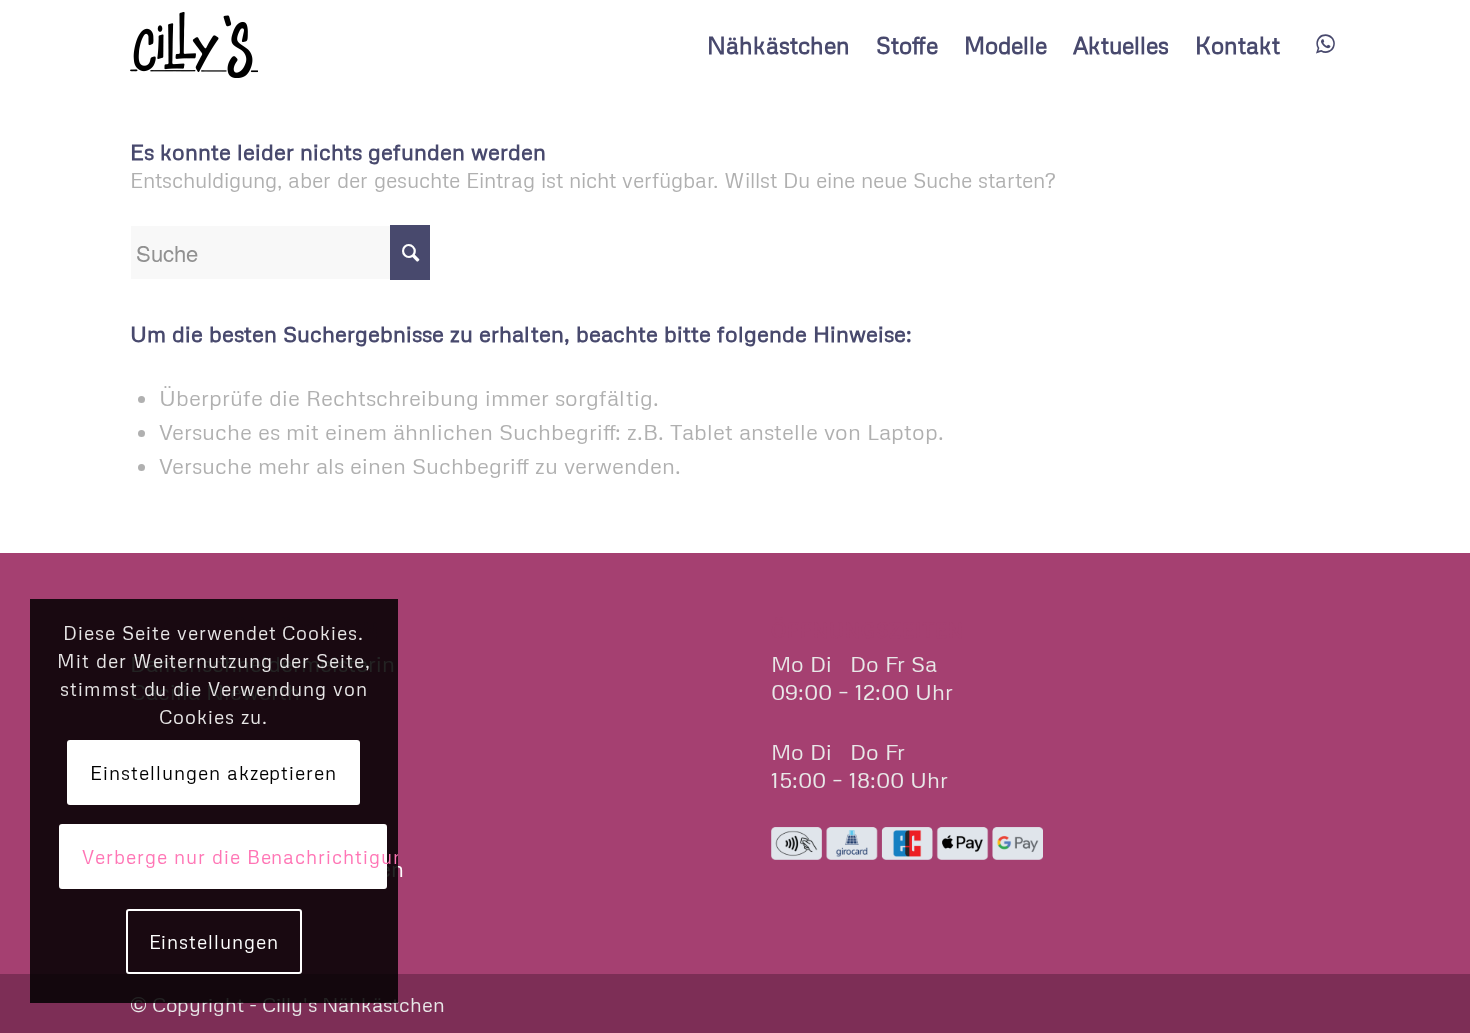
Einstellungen (214, 941)
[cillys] (194, 45)
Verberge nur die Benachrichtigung (234, 856)
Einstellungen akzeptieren (213, 772)
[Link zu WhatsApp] (1325, 44)
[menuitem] (778, 45)
